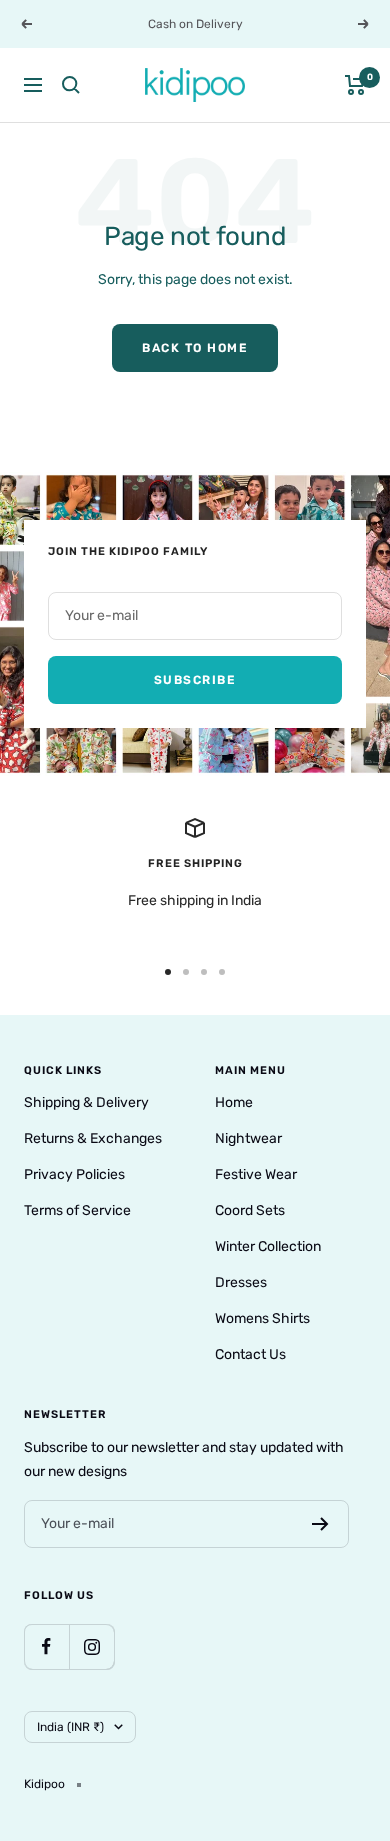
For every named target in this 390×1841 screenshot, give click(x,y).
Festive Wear (256, 1174)
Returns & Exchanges (93, 1138)
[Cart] (355, 85)
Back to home (195, 348)
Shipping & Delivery (86, 1102)
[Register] (320, 1524)
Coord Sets (250, 1210)
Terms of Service (77, 1210)
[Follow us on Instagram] (91, 1646)
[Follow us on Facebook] (46, 1646)
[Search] (71, 85)
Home (234, 1102)
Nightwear (248, 1138)
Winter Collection (268, 1246)
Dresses (241, 1282)
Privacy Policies (74, 1174)
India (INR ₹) (70, 1727)
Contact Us (250, 1354)
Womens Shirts (262, 1318)
